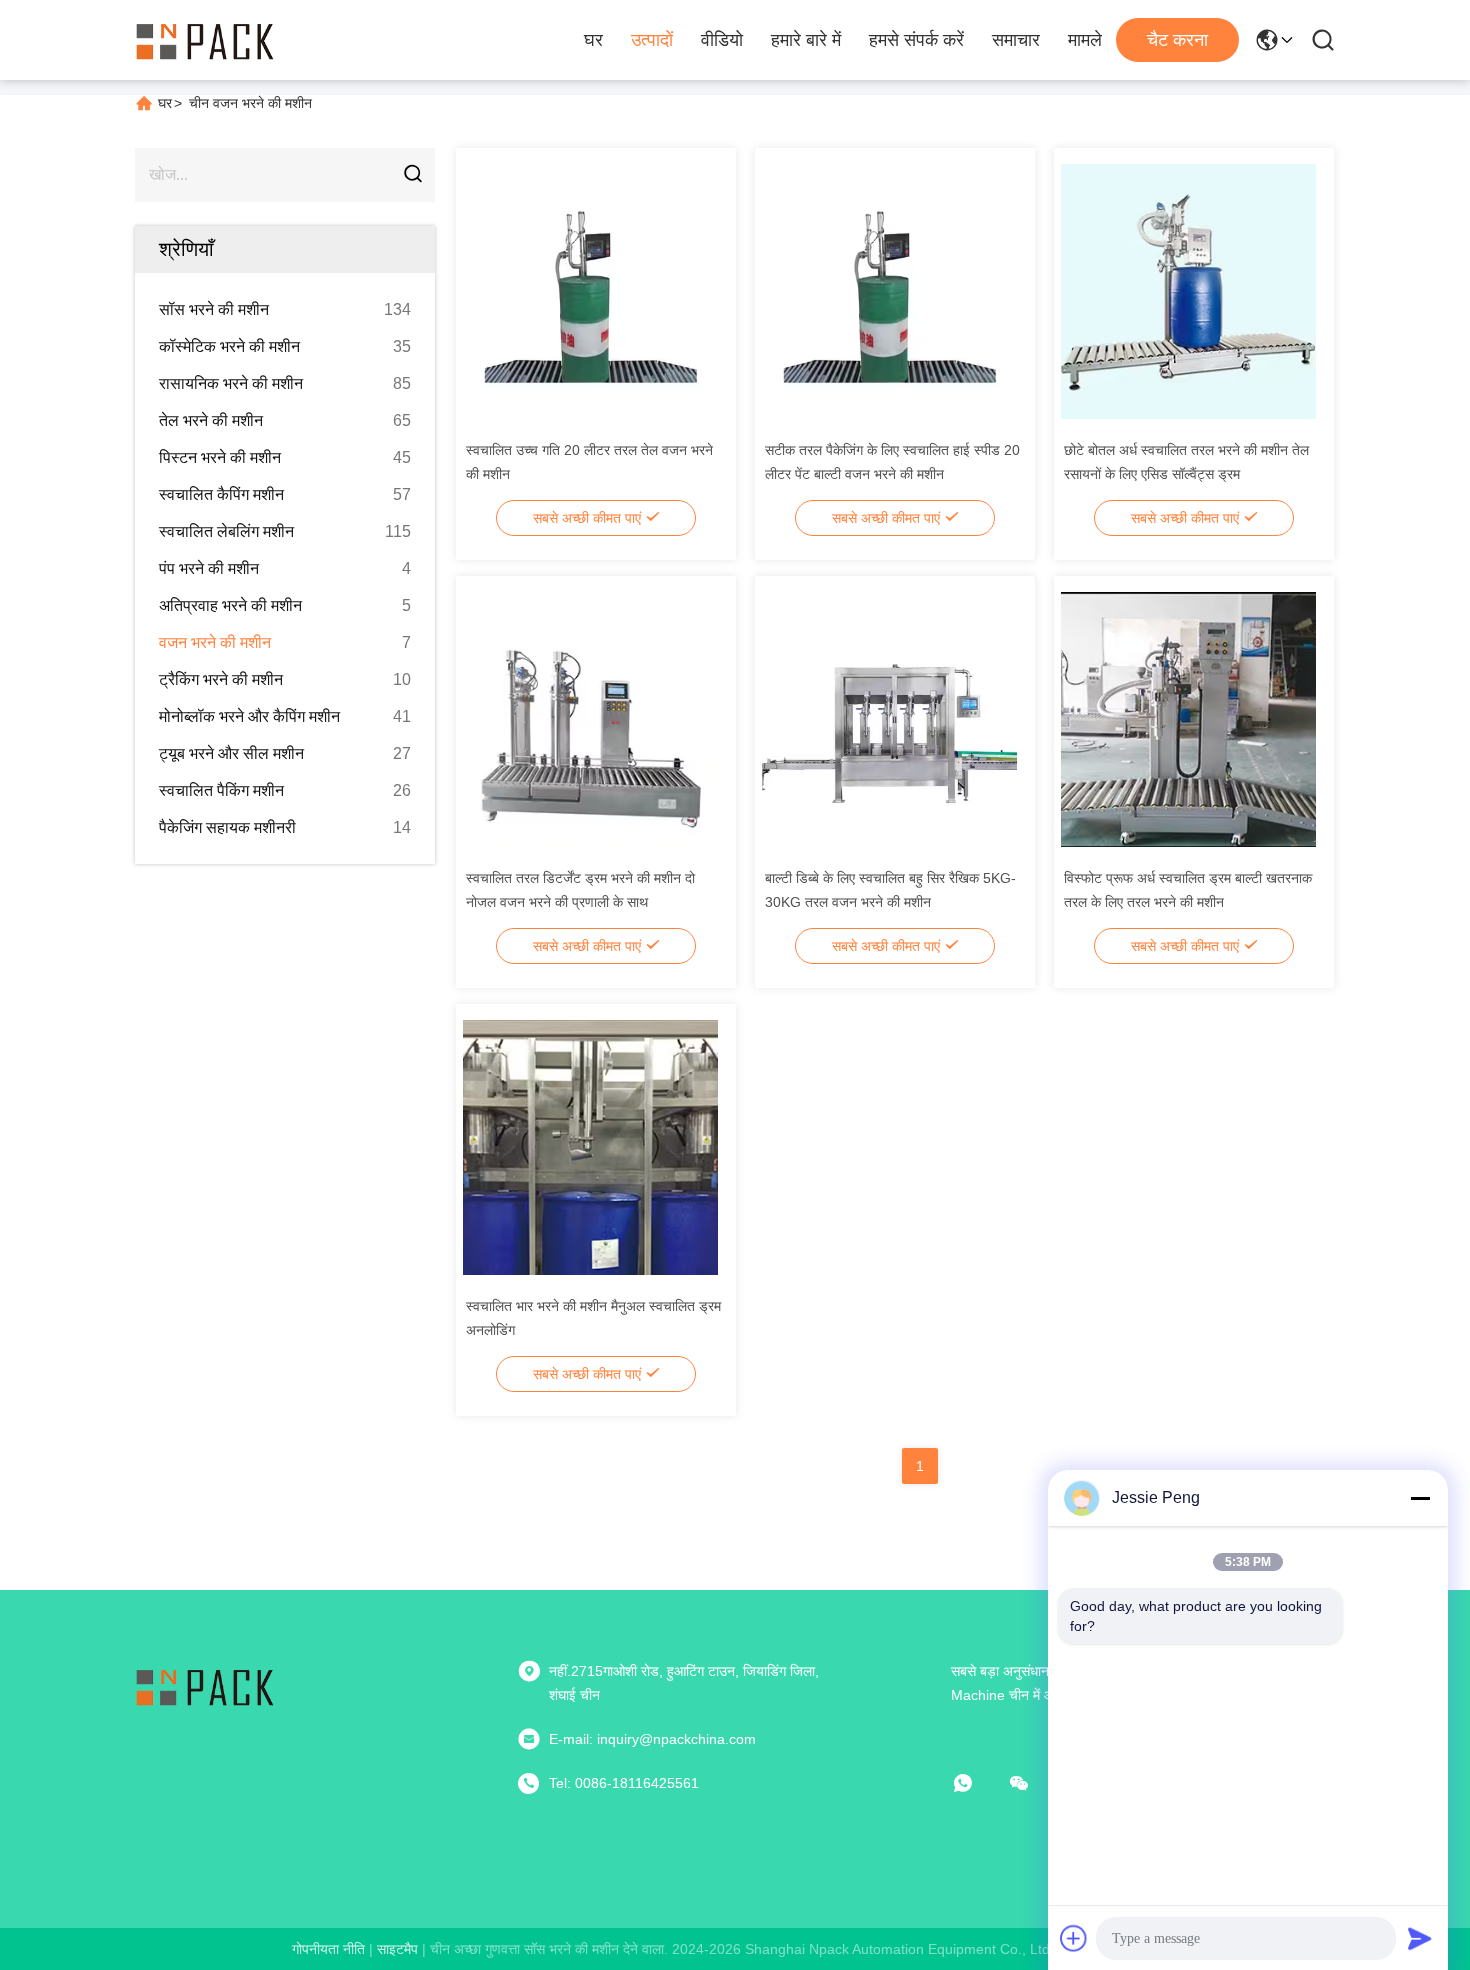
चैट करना (1177, 40)
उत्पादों (652, 40)
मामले (1085, 40)
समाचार (1016, 40)
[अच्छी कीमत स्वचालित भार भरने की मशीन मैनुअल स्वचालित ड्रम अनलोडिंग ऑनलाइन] (590, 1146)
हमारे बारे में (806, 40)
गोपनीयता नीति (328, 1949)
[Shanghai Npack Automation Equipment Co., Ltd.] (205, 40)
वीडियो (722, 40)
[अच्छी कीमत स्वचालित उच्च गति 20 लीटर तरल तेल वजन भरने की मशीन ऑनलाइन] (590, 290)
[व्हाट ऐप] (977, 1783)
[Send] (1420, 1938)
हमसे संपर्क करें (916, 40)
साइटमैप (397, 1949)
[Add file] (1074, 1938)
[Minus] (1420, 1498)
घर (593, 40)
